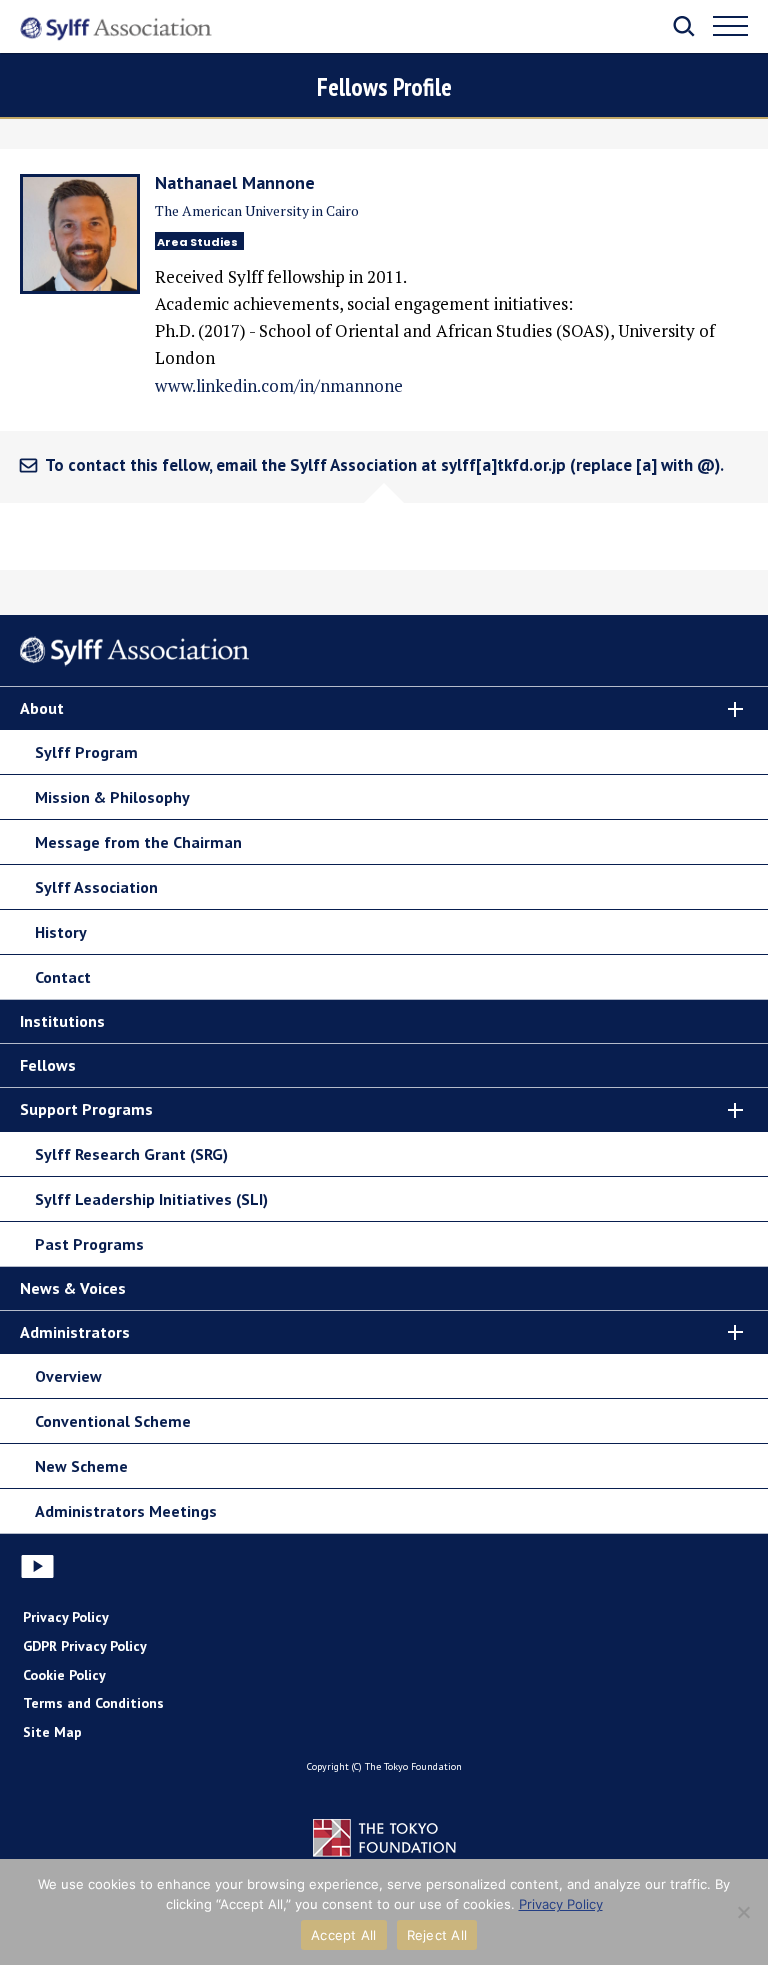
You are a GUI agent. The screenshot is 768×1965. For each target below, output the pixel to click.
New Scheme (81, 1466)
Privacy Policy (66, 1617)
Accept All (344, 1935)
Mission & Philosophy (112, 797)
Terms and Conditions (93, 1703)
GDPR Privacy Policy (85, 1646)
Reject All (437, 1935)
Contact (63, 977)
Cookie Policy (64, 1675)
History (61, 932)
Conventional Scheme (113, 1421)
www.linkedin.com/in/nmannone (279, 385)
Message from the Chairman (138, 842)
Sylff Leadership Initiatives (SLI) (151, 1199)
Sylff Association (96, 887)
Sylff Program (86, 752)
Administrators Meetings (126, 1511)
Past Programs (89, 1244)
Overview (68, 1376)
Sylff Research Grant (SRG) (131, 1154)
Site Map (52, 1732)
